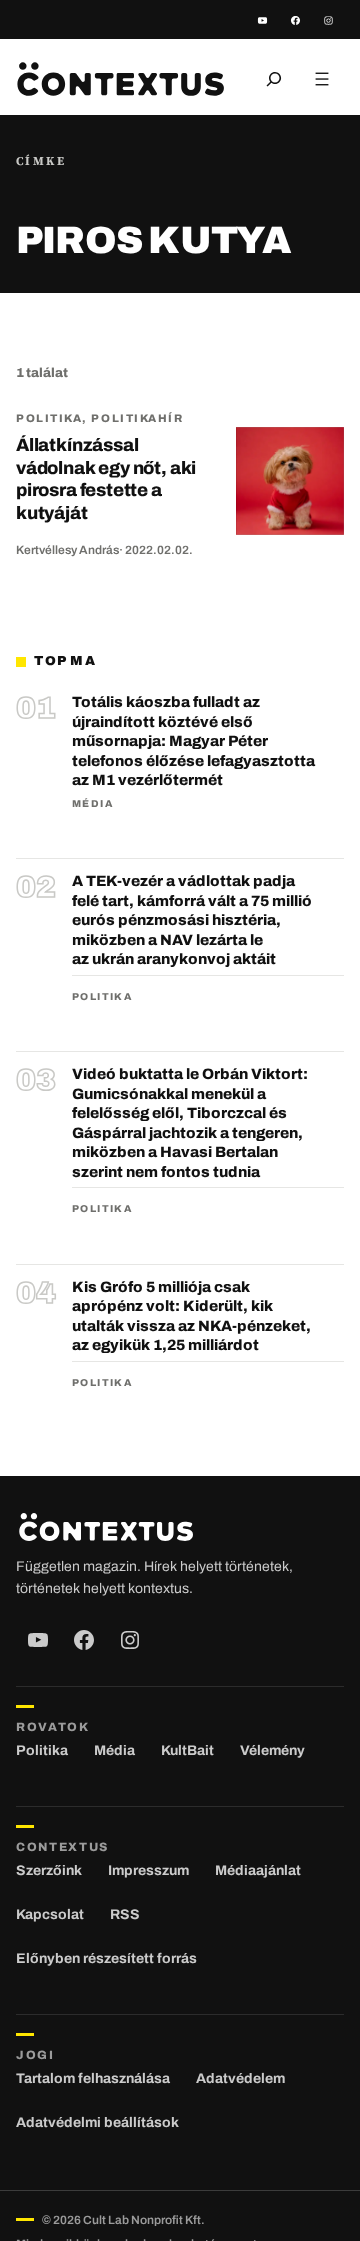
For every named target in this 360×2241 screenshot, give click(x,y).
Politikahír (137, 418)
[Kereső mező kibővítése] (274, 79)
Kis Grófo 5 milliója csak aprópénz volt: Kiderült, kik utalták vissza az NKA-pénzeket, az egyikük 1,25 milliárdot (191, 1316)
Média (92, 803)
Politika (49, 418)
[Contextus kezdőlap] (120, 79)
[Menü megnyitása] (322, 79)
